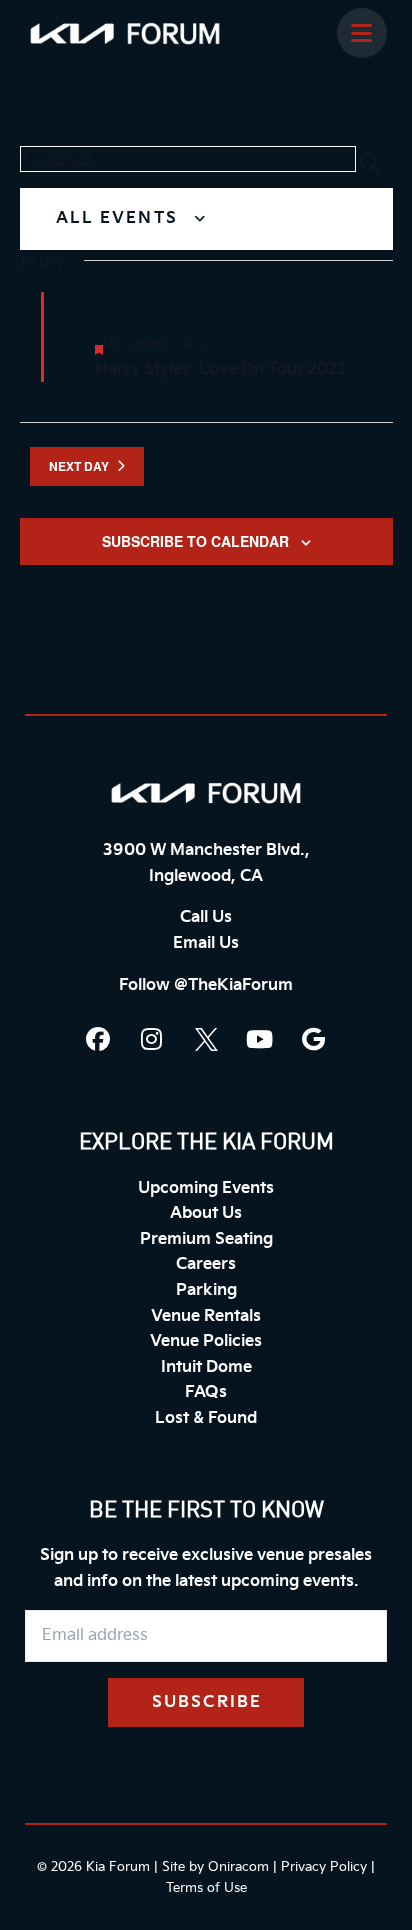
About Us (206, 1213)
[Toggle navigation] (362, 33)
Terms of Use (206, 1888)
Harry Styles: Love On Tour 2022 (220, 369)
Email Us (206, 943)
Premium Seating (206, 1239)
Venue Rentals (206, 1316)
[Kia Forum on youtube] (260, 1039)
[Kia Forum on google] (314, 1039)
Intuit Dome (206, 1367)
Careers (206, 1264)
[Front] (206, 793)
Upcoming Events (206, 1188)
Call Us (206, 917)
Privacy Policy (324, 1867)
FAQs (206, 1392)
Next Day (79, 466)
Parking (206, 1290)
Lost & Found (206, 1418)
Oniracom (238, 1867)
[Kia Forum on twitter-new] (206, 1039)
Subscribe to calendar (195, 541)
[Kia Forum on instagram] (152, 1039)
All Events (120, 218)
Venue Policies (206, 1341)
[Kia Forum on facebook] (98, 1039)
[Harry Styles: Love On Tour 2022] (233, 305)
